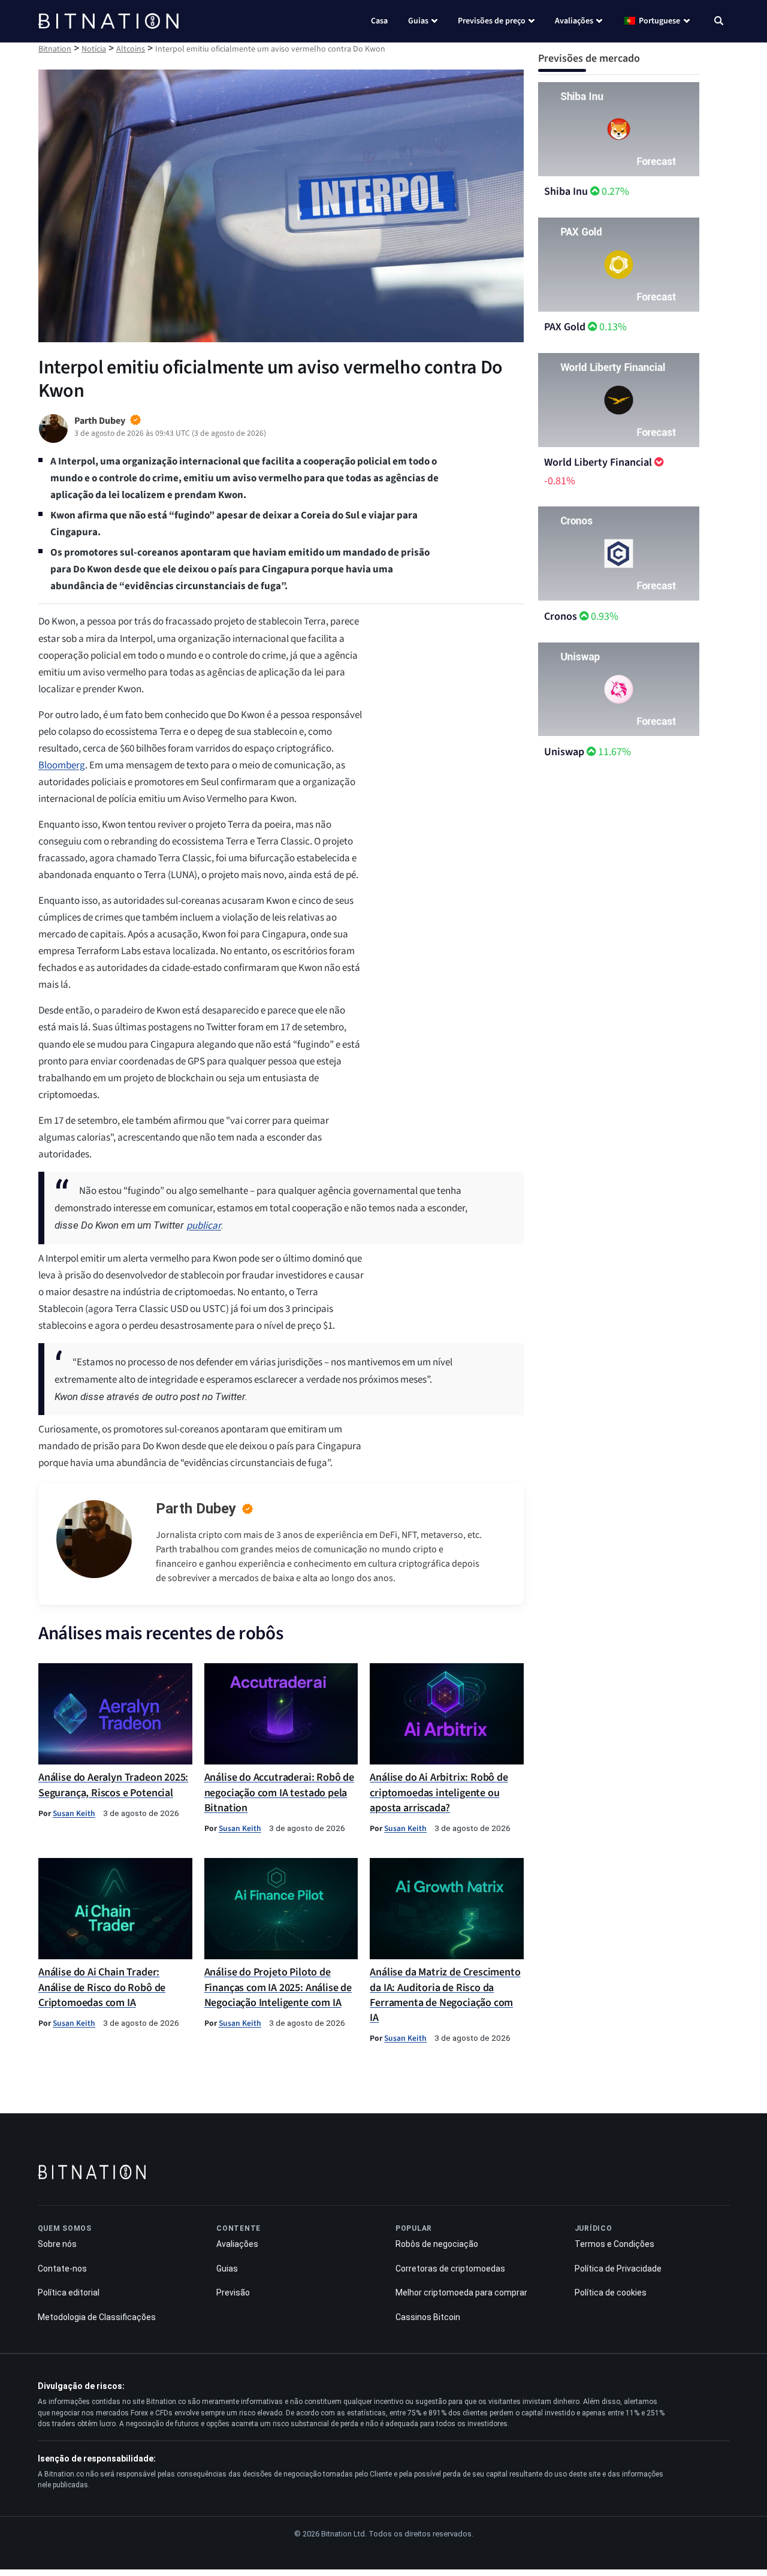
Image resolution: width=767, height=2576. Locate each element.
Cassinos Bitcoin (428, 2317)
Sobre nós (57, 2244)
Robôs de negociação (437, 2244)
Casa (379, 21)
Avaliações (574, 21)
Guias (418, 21)
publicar (204, 1226)
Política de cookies (611, 2293)
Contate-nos (62, 2269)
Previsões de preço (492, 21)
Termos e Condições (614, 2244)
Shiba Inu (566, 191)
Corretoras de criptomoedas (450, 2269)
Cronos (561, 616)
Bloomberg (62, 765)
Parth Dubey (196, 1509)
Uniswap (564, 752)
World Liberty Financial (598, 462)
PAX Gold (565, 327)
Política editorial (69, 2293)
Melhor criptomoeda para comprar (461, 2293)
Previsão (233, 2293)
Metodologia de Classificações (97, 2317)
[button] (719, 22)
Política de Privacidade (618, 2269)
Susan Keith (74, 1813)
